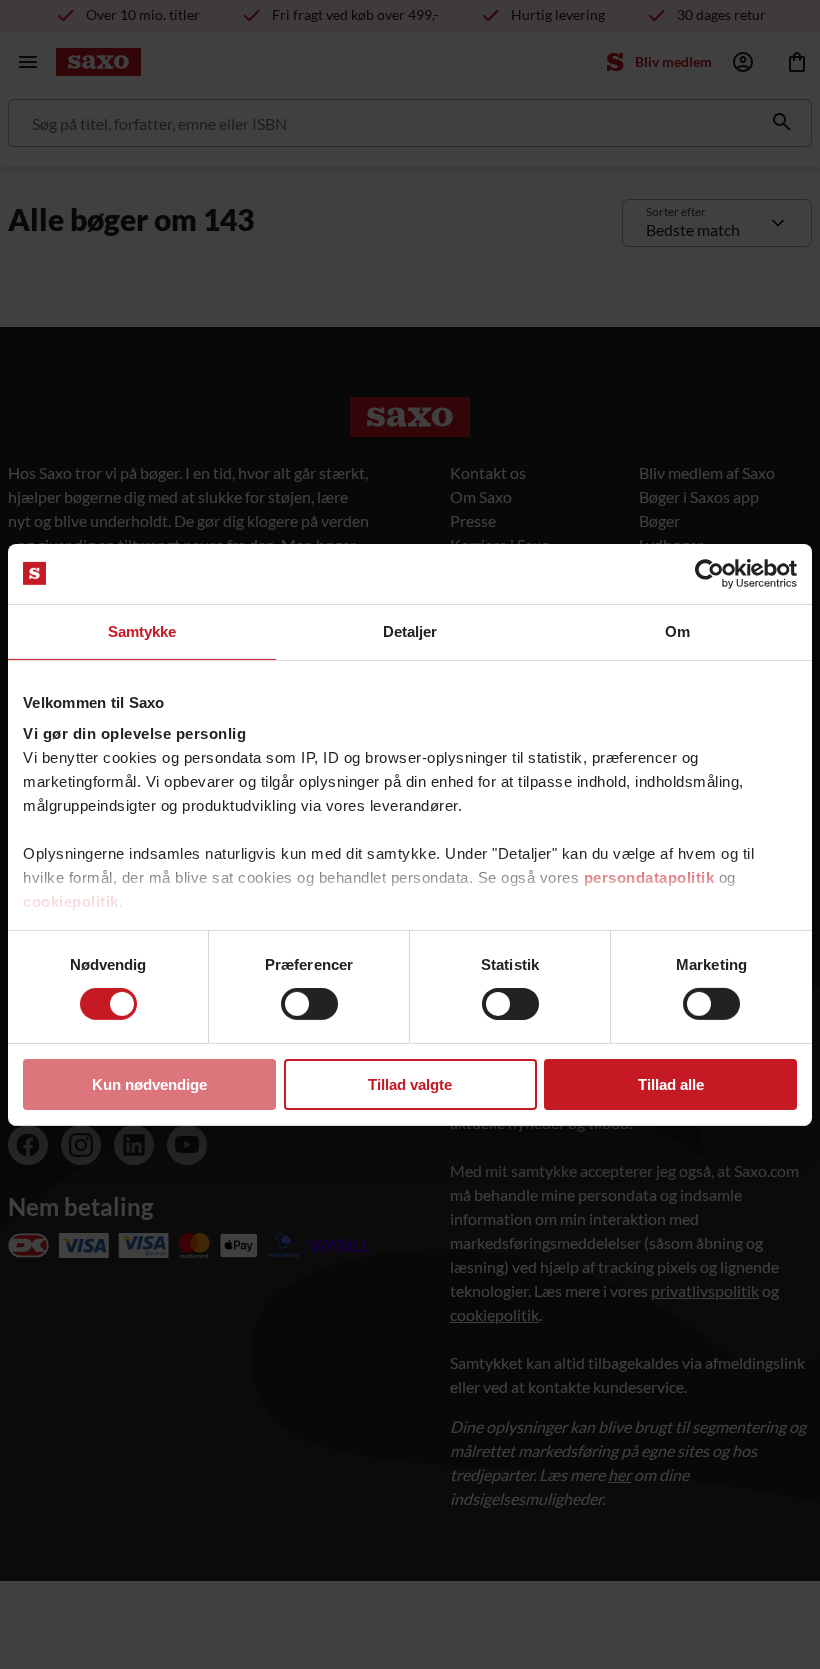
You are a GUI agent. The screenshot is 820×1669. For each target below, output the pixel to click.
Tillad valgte (410, 1084)
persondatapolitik (649, 877)
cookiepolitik (71, 901)
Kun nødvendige (149, 1084)
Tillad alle (671, 1084)
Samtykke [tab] (142, 630)
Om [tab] (677, 630)
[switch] (309, 1004)
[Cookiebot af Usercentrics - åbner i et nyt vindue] (709, 573)
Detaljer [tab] (410, 630)
